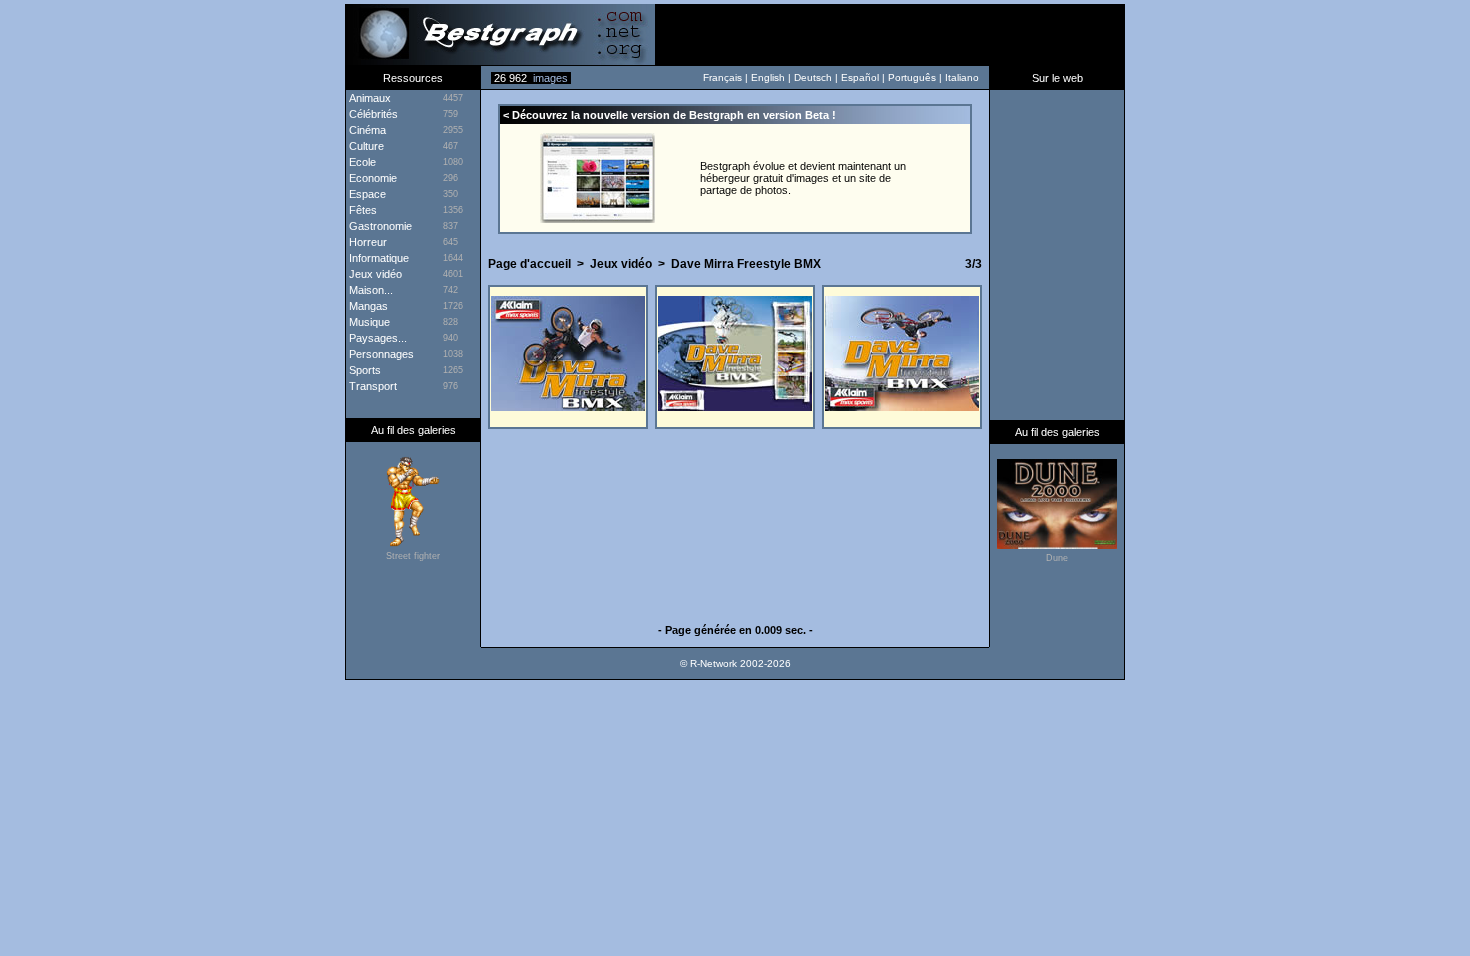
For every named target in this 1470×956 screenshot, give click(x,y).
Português (912, 77)
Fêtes (361, 210)
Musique (368, 322)
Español (860, 77)
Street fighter (413, 556)
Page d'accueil (529, 264)
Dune (1057, 558)
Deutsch (813, 77)
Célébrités (372, 114)
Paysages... (376, 338)
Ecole (361, 162)
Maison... (369, 290)
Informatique (377, 258)
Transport (371, 386)
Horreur (366, 242)
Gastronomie (379, 226)
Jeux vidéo (621, 264)
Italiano (962, 77)
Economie (371, 178)
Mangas (367, 306)
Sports (363, 370)
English (768, 77)
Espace (366, 194)
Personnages (380, 354)
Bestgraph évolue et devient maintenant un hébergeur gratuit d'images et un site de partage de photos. (803, 178)
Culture (365, 146)
